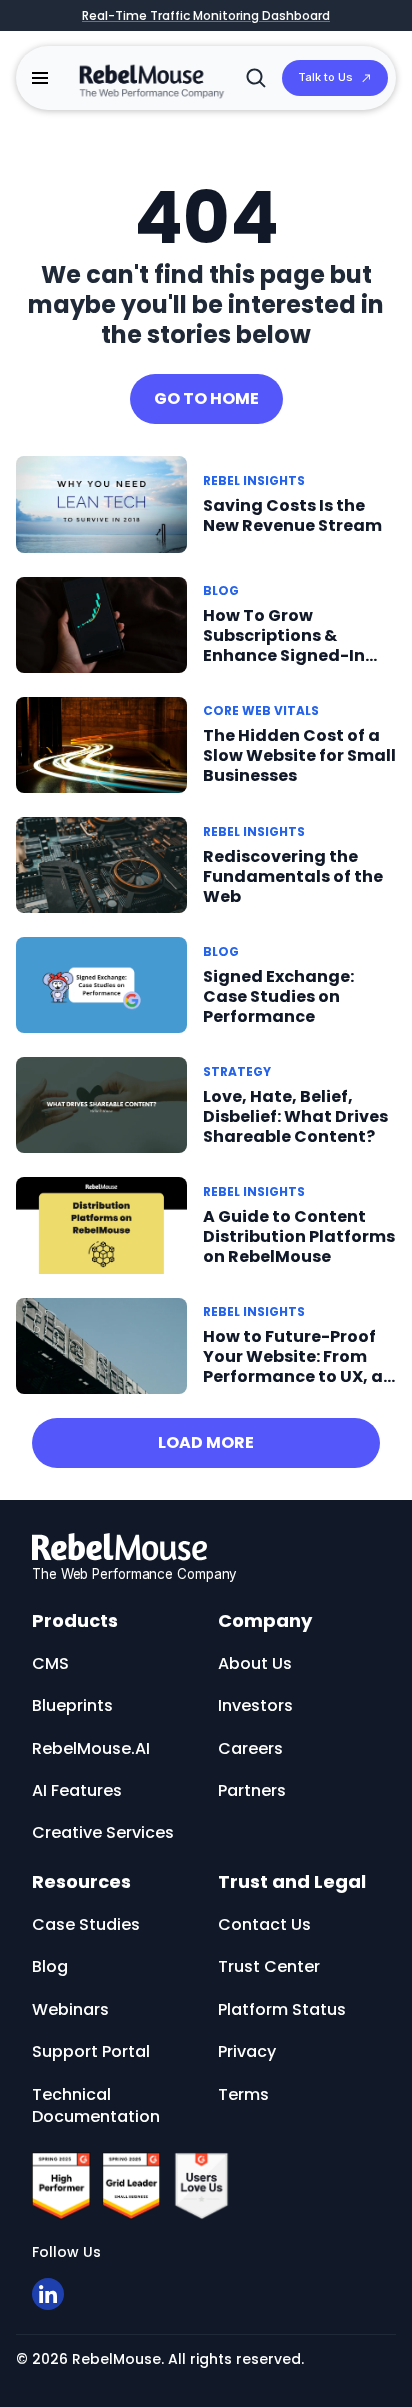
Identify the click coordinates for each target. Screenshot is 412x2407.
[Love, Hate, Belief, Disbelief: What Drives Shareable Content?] (101, 1104)
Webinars (70, 2009)
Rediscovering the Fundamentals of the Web (293, 876)
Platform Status (282, 2009)
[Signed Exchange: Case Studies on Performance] (101, 984)
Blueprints (72, 1705)
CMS (50, 1663)
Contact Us (264, 1924)
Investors (255, 1705)
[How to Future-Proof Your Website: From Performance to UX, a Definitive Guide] (101, 1344)
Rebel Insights (254, 480)
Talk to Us (325, 77)
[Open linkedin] (48, 2294)
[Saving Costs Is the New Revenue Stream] (101, 503)
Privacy (247, 2051)
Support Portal (91, 2051)
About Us (255, 1663)
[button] (40, 78)
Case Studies (86, 1924)
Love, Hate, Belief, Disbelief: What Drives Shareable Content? (295, 1116)
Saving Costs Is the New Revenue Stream (292, 515)
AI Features (77, 1790)
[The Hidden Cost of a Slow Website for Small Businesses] (101, 743)
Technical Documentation (96, 2105)
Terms (243, 2094)
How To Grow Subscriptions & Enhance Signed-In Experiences (284, 645)
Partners (252, 1790)
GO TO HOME (206, 398)
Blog (221, 590)
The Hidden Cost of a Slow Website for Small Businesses (299, 755)
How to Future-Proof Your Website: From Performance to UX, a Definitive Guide (293, 1366)
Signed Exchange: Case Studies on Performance (278, 996)
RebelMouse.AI (91, 1748)
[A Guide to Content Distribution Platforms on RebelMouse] (101, 1224)
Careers (250, 1748)
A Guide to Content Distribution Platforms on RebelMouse (299, 1236)
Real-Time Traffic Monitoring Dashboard (206, 15)
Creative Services (103, 1832)
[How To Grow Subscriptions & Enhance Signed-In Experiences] (101, 623)
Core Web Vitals (261, 710)
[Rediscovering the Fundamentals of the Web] (101, 863)
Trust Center (269, 1966)
